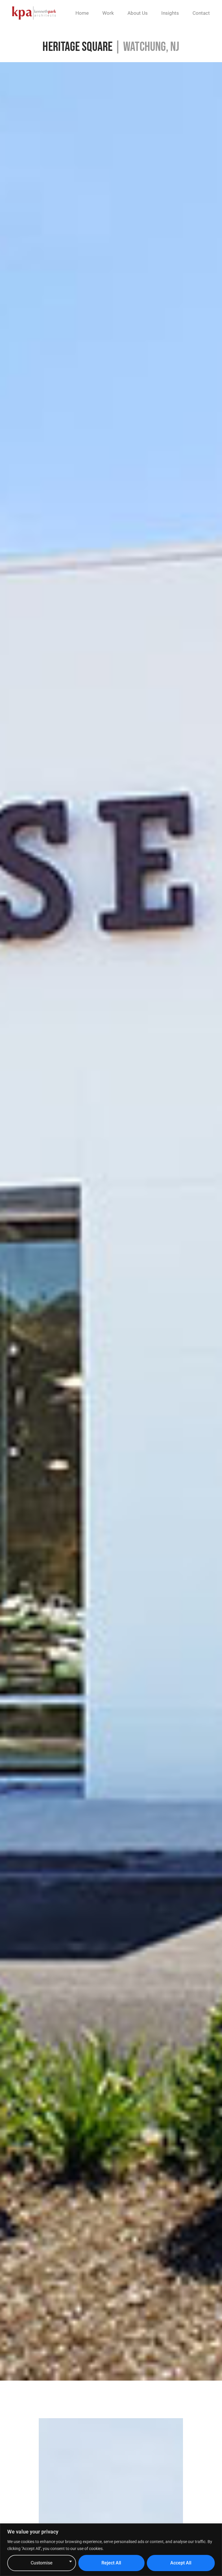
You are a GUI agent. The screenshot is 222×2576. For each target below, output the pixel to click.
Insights (170, 13)
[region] (111, 2550)
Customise (42, 2563)
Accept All (181, 2563)
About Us (138, 13)
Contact (201, 13)
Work (108, 13)
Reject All (111, 2563)
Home (82, 13)
